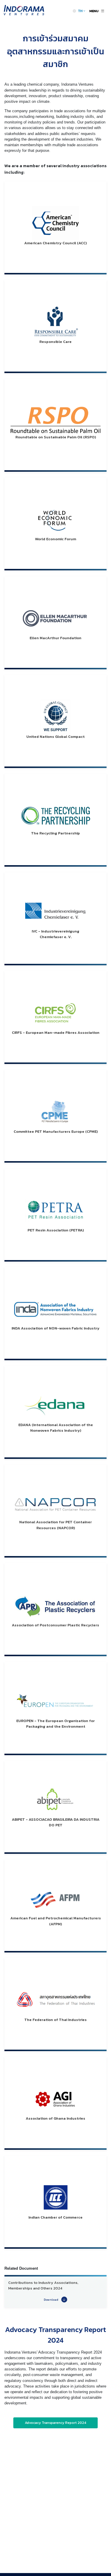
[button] (82, 11)
